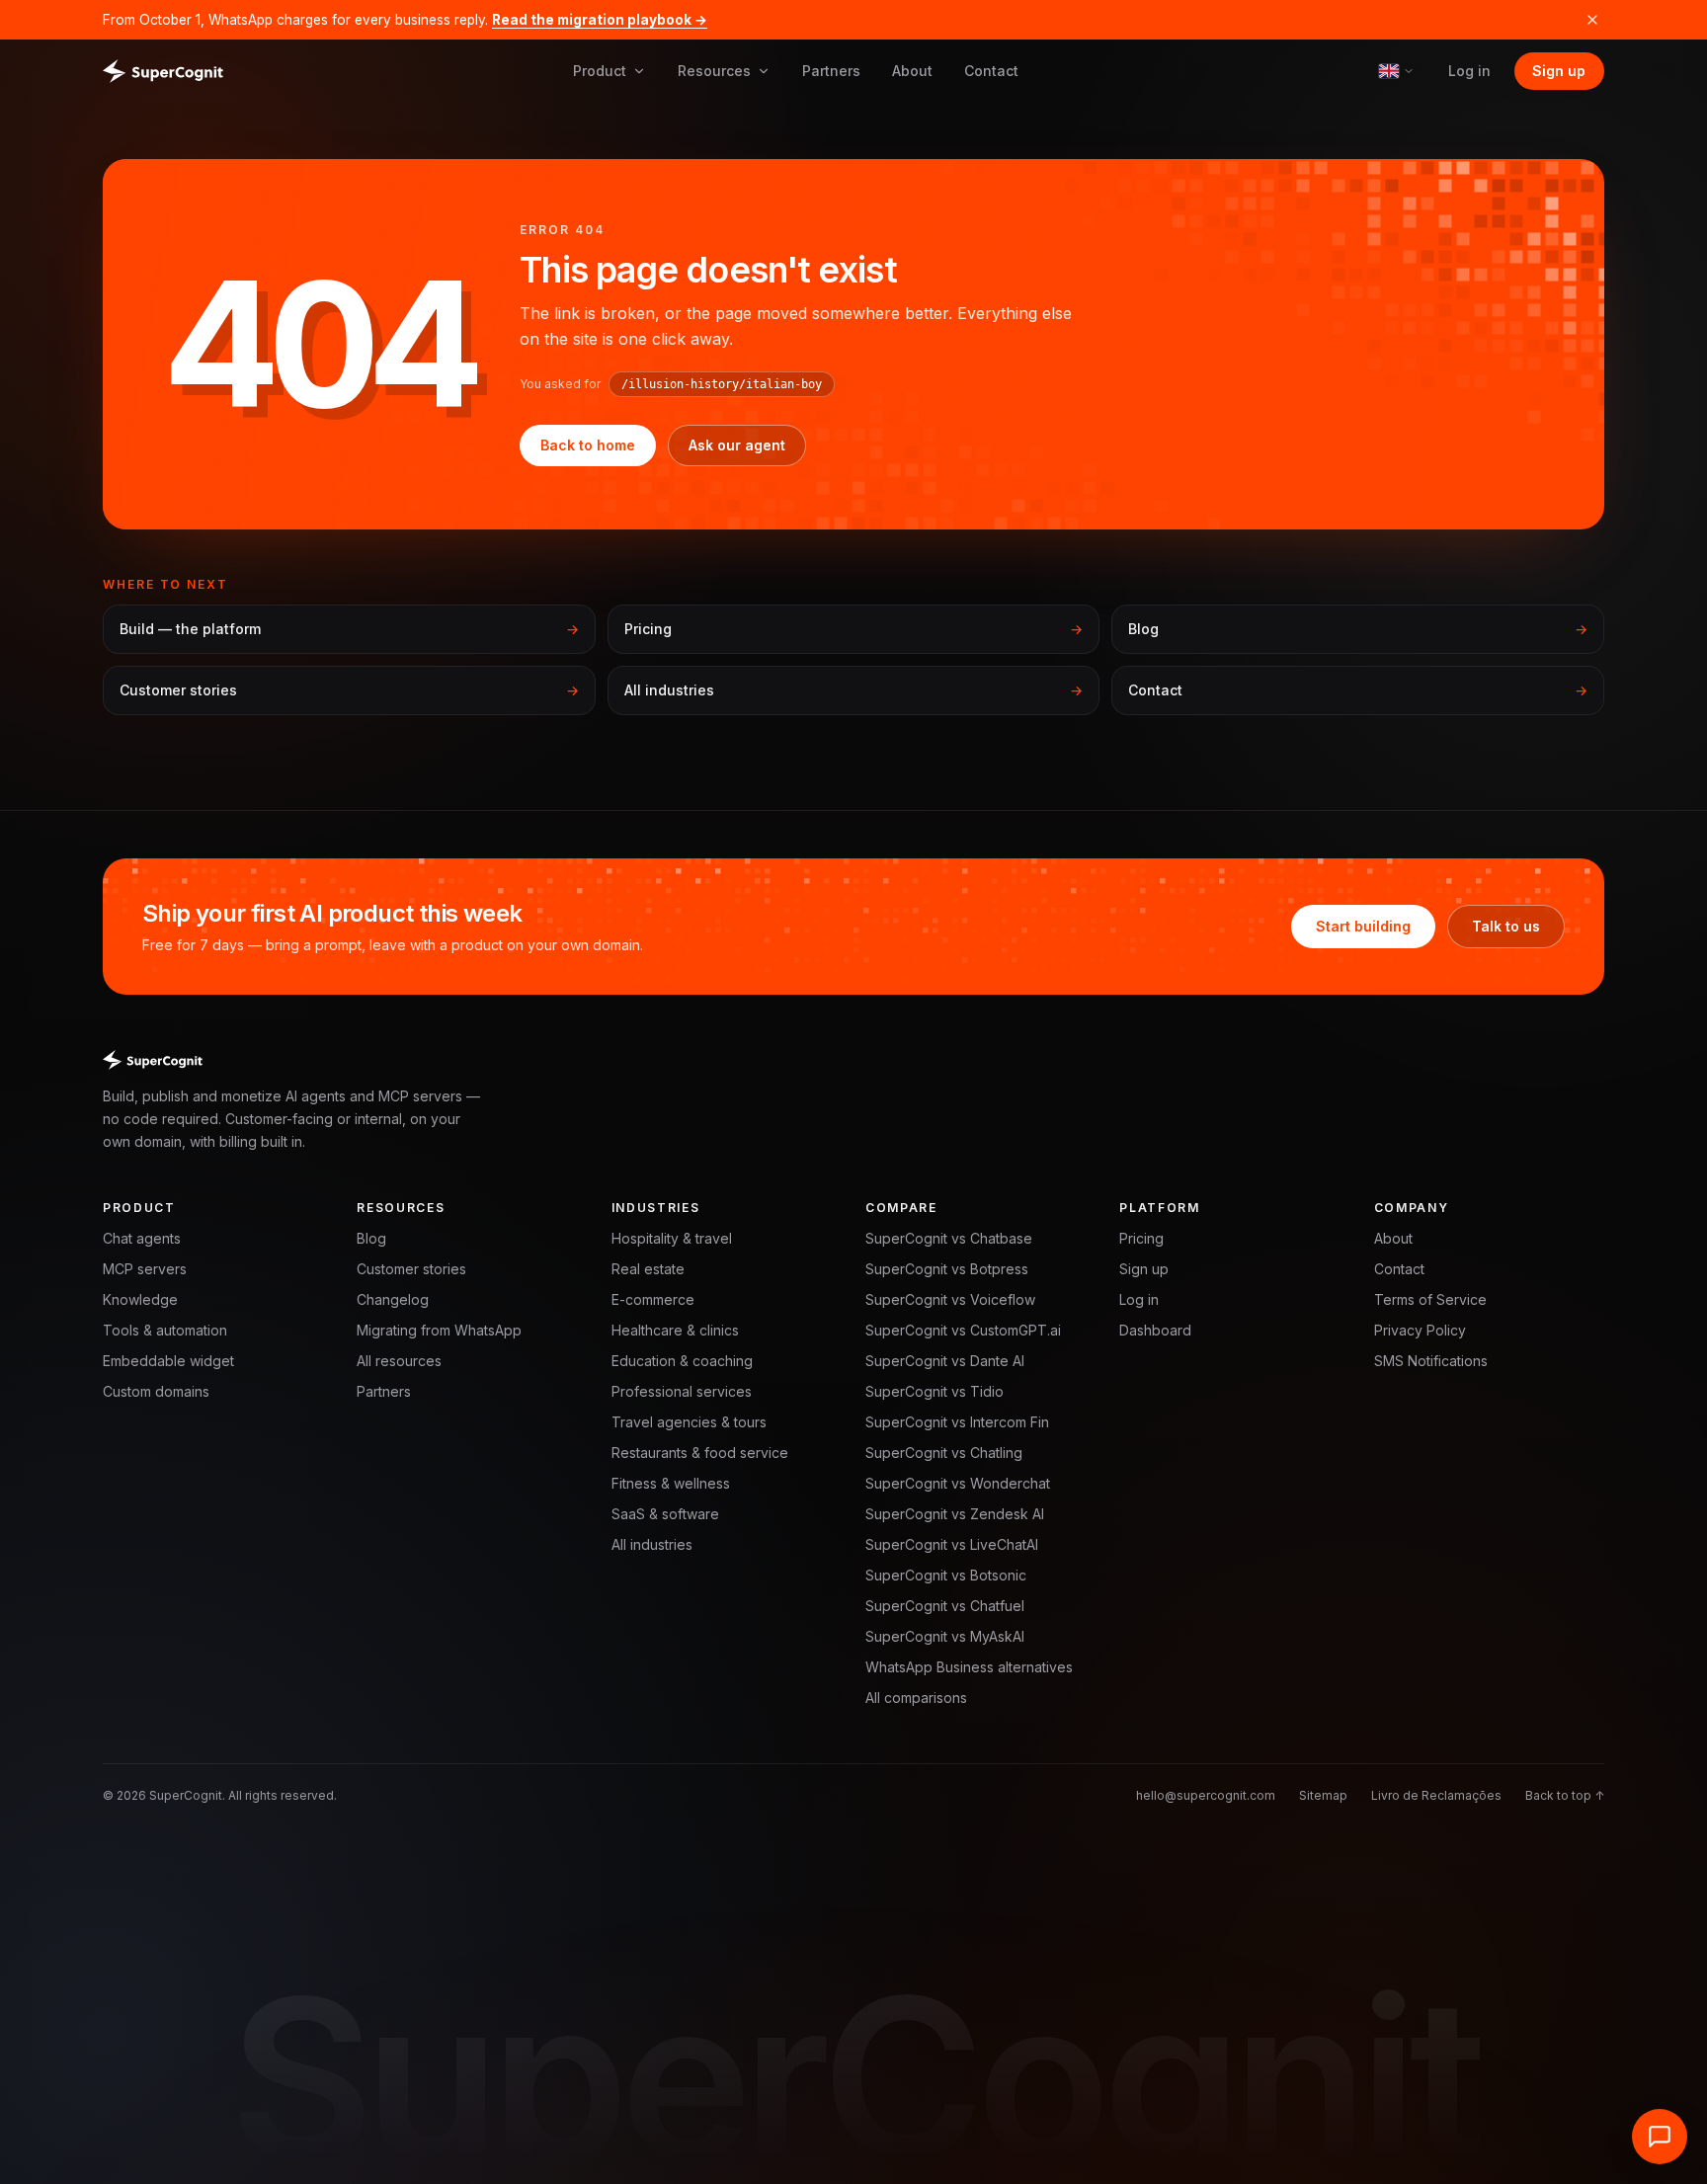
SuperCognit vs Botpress (947, 1269)
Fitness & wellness (671, 1483)
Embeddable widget (168, 1361)
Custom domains (156, 1391)
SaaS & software (665, 1514)
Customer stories (411, 1269)
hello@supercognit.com (1206, 1795)
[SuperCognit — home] (163, 71)
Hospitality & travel (672, 1238)
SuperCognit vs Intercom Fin (957, 1422)
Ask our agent (737, 445)
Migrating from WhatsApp (439, 1330)
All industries (652, 1544)
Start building (1363, 926)
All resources (399, 1361)
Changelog (393, 1299)
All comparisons (916, 1698)
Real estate (648, 1269)
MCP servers (145, 1269)
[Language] (1397, 71)
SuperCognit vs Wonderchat (958, 1483)
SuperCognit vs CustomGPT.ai (963, 1330)
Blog (371, 1238)
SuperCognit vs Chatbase (949, 1238)
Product (600, 71)
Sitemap (1323, 1795)
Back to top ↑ (1565, 1795)
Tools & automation (165, 1330)
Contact (991, 71)
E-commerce (653, 1299)
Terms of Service (1430, 1299)
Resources (714, 71)
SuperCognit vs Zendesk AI (955, 1514)
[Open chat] (1660, 2137)
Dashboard (1155, 1330)
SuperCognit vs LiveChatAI (952, 1544)
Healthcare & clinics (675, 1330)
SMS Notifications (1431, 1361)
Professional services (682, 1391)
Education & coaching (682, 1361)
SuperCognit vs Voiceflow (950, 1299)
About (912, 71)
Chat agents (142, 1238)
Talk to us (1506, 926)
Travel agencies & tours (689, 1422)
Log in (1469, 71)
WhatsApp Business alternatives (969, 1667)
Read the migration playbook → (600, 20)
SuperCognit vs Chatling (944, 1453)
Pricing (1141, 1238)
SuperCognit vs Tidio (935, 1391)
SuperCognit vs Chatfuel (945, 1606)
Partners (831, 71)
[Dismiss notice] (1592, 20)
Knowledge (140, 1299)
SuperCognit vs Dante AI (945, 1361)
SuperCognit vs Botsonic (946, 1575)
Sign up (1559, 71)
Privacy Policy (1420, 1330)
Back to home (588, 445)
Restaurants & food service (700, 1453)
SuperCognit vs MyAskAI (945, 1636)
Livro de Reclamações (1436, 1795)
